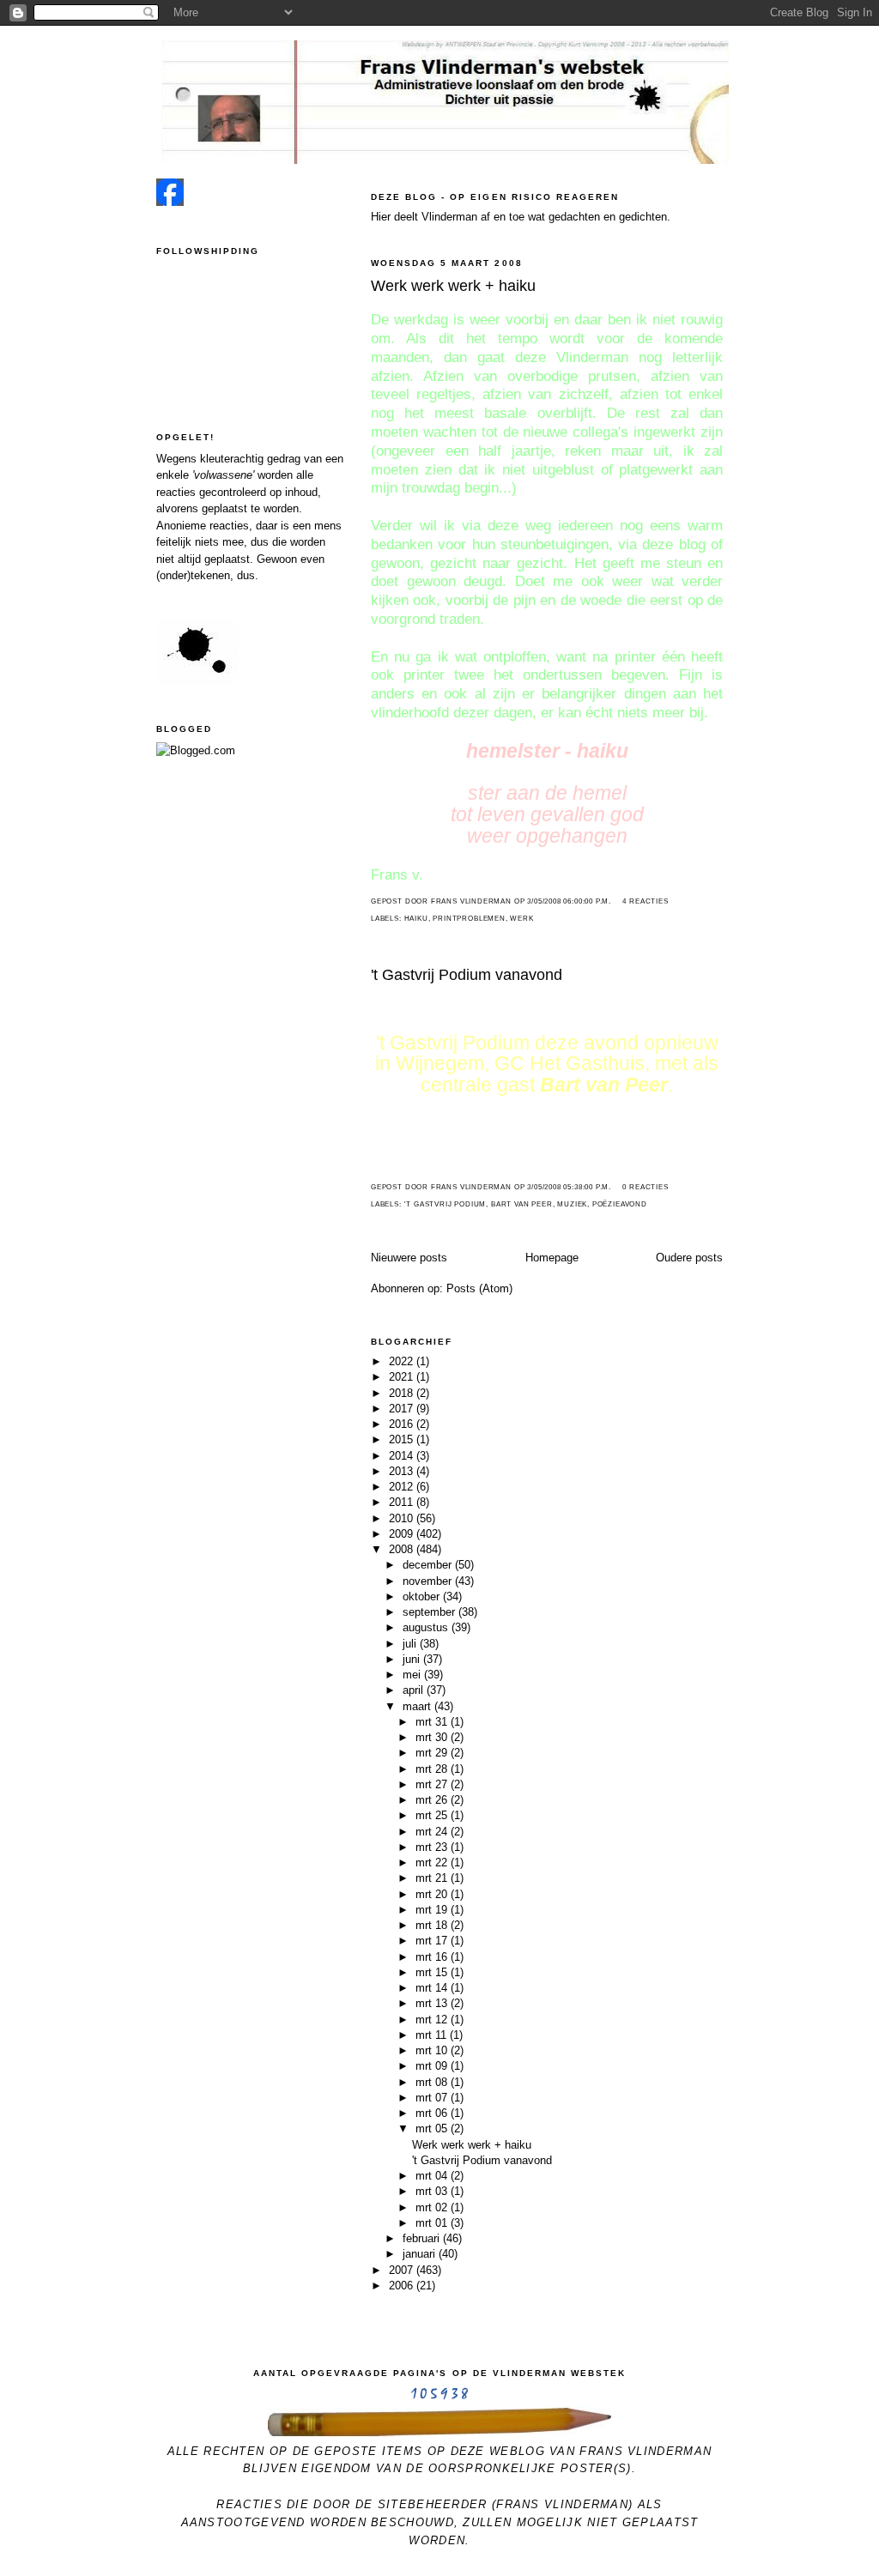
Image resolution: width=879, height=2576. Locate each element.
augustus (427, 1627)
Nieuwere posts (409, 1258)
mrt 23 (433, 1847)
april (415, 1690)
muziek (572, 1204)
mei (413, 1675)
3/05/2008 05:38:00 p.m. (569, 1187)
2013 (403, 1471)
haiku (416, 919)
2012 (403, 1487)
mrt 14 (433, 1988)
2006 (403, 2286)
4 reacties (645, 901)
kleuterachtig (232, 459)
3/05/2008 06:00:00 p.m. (569, 901)
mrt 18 (433, 1925)
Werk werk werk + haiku (453, 286)
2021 (403, 1377)
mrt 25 (433, 1815)
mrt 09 (433, 2066)
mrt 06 (433, 2113)
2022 (403, 1361)
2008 (403, 1549)
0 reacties (645, 1187)
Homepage (552, 1258)
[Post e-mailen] (616, 901)
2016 (403, 1424)
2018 (403, 1393)
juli (411, 1644)
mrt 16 (433, 1957)
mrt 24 (433, 1832)
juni (413, 1659)
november (429, 1581)
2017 (403, 1409)
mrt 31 (433, 1722)
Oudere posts (689, 1258)
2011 (403, 1502)
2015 (403, 1439)
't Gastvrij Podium (446, 1204)
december (429, 1565)
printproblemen (469, 919)
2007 (403, 2270)
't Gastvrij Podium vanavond (467, 975)
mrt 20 (433, 1894)
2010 (403, 1518)
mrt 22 (433, 1862)
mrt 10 (433, 2050)
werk (521, 919)
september (430, 1612)
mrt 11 (433, 2035)
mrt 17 (433, 1941)
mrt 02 (433, 2207)
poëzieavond (620, 1204)
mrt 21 (433, 1878)
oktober (423, 1596)
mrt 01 (433, 2223)
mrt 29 (433, 1753)
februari (423, 2238)
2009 (403, 1534)
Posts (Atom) (479, 1288)
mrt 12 (433, 2020)
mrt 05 (433, 2129)
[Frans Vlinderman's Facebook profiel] (170, 202)
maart (418, 1706)
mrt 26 (433, 1800)
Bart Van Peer (522, 1204)
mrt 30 (433, 1737)
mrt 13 (433, 2003)
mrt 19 (433, 1910)
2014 (403, 1456)
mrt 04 (433, 2176)
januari (421, 2254)
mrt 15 (433, 1972)
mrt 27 (433, 1784)
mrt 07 (433, 2098)
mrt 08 (433, 2082)
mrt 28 (433, 1769)
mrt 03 (433, 2191)
